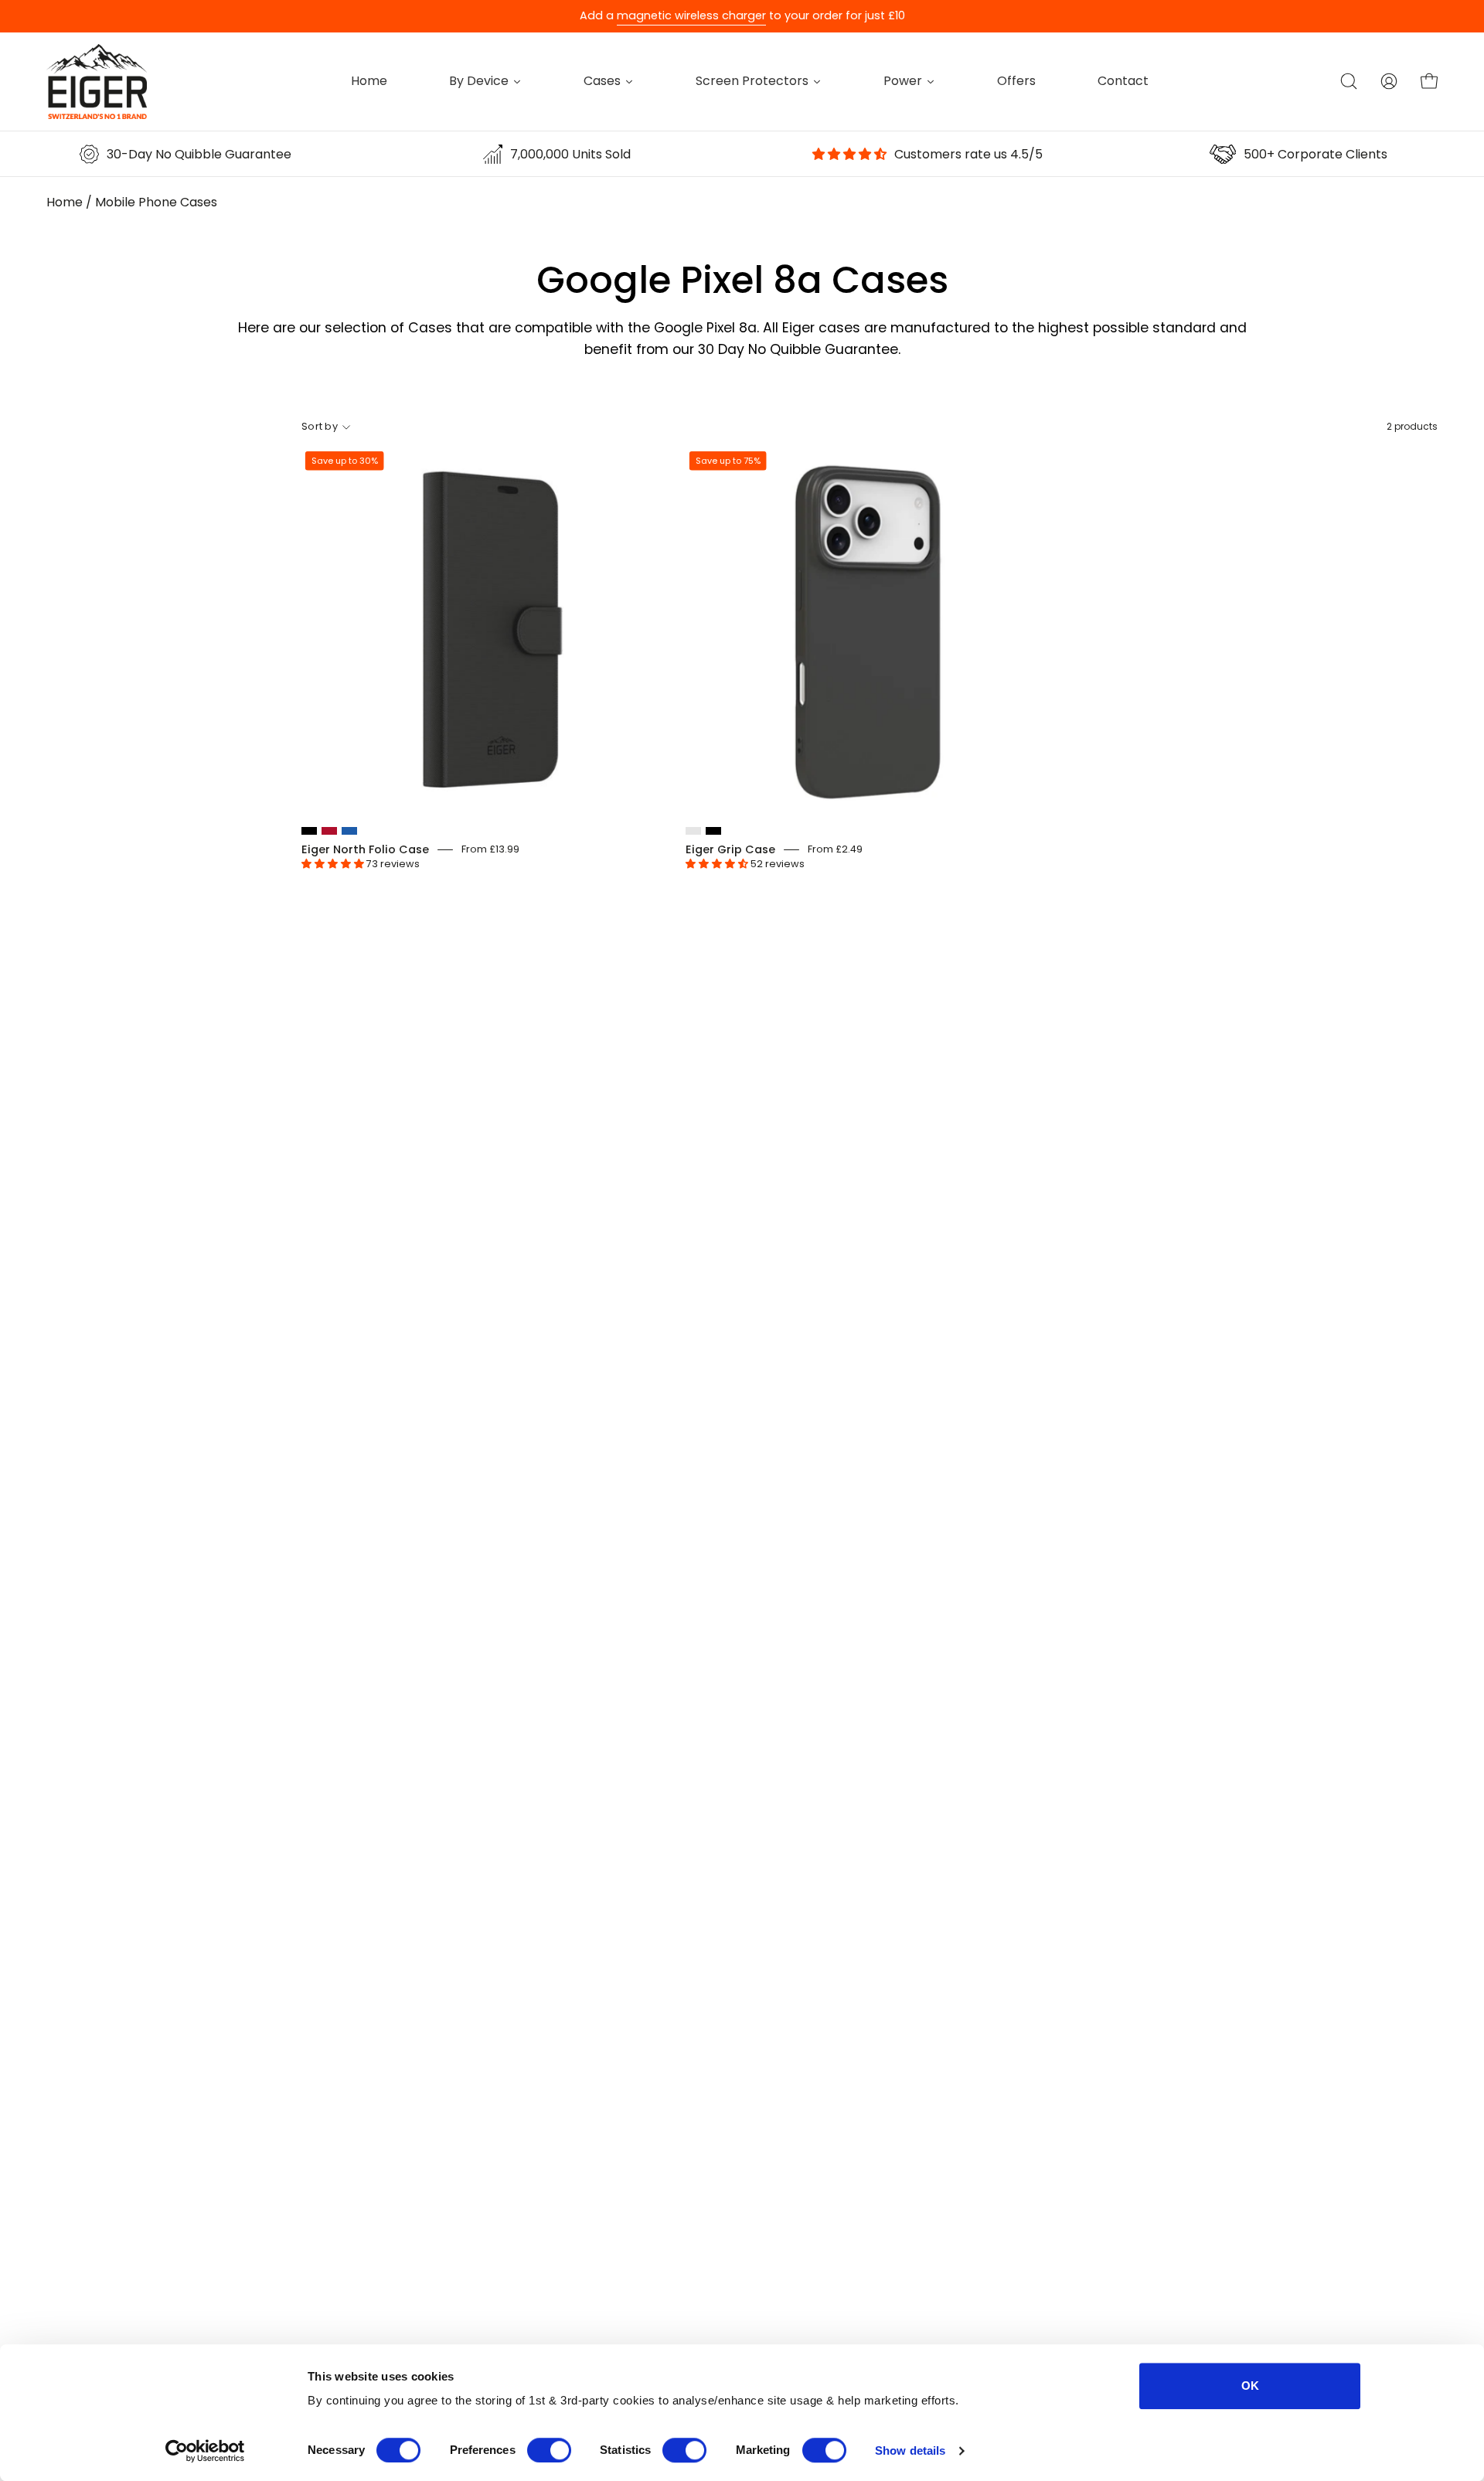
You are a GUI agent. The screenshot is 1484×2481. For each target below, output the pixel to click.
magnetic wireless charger (691, 15)
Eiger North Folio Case (365, 849)
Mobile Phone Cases (156, 202)
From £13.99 (490, 849)
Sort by (320, 426)
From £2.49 (835, 849)
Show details (910, 2450)
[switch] (549, 2450)
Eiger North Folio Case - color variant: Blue (349, 831)
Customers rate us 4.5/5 (968, 154)
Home (65, 202)
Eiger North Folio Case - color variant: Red (329, 831)
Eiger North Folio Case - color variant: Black (309, 831)
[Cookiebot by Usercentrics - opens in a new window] (205, 2451)
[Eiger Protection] (97, 82)
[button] (1349, 81)
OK (1250, 2386)
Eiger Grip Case (730, 849)
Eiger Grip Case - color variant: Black (713, 831)
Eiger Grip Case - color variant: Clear (693, 831)
